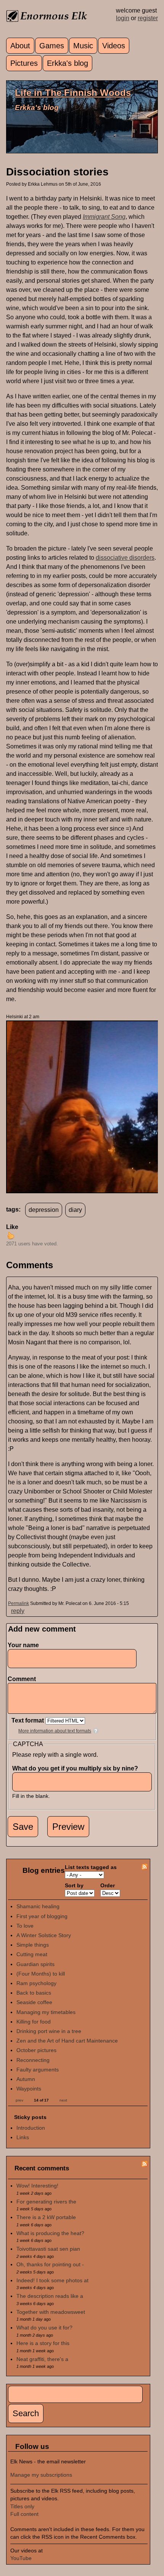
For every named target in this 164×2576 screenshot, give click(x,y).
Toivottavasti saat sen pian (48, 2249)
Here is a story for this (43, 2343)
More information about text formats (55, 1731)
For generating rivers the (46, 2202)
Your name (23, 1645)
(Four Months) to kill (41, 1974)
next (63, 2100)
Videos (114, 46)
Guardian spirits (35, 1964)
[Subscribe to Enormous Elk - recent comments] (145, 2165)
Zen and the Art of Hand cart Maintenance (67, 2041)
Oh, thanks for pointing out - (50, 2264)
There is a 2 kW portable (46, 2217)
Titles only (22, 2506)
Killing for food (34, 2022)
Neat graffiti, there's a (42, 2359)
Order (108, 1885)
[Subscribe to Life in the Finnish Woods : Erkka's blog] (145, 1868)
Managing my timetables (46, 2012)
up (11, 1235)
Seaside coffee (34, 2002)
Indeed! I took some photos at (52, 2280)
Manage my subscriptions (41, 2475)
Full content (24, 2514)
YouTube (21, 2558)
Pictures (24, 63)
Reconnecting (33, 2060)
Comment (24, 1679)
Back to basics (34, 1993)
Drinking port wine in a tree (49, 2031)
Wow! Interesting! (37, 2186)
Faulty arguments (38, 2070)
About (20, 46)
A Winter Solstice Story (44, 1935)
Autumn (26, 2079)
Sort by (74, 1885)
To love (25, 1926)
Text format (28, 1720)
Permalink (18, 1603)
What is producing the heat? (50, 2233)
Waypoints (29, 2089)
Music (83, 46)
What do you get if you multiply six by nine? (77, 1768)
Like (12, 1227)
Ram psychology (36, 1983)
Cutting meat (32, 1954)
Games (52, 46)
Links (23, 2137)
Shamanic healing (38, 1906)
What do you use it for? (44, 2328)
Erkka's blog (68, 63)
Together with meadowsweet (51, 2312)
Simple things (33, 1945)
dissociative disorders (125, 558)
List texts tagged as (91, 1867)
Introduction (31, 2128)
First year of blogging (42, 1916)
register (148, 18)
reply (18, 1611)
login (123, 18)
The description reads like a (50, 2296)
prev (19, 2100)
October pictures (36, 2050)
